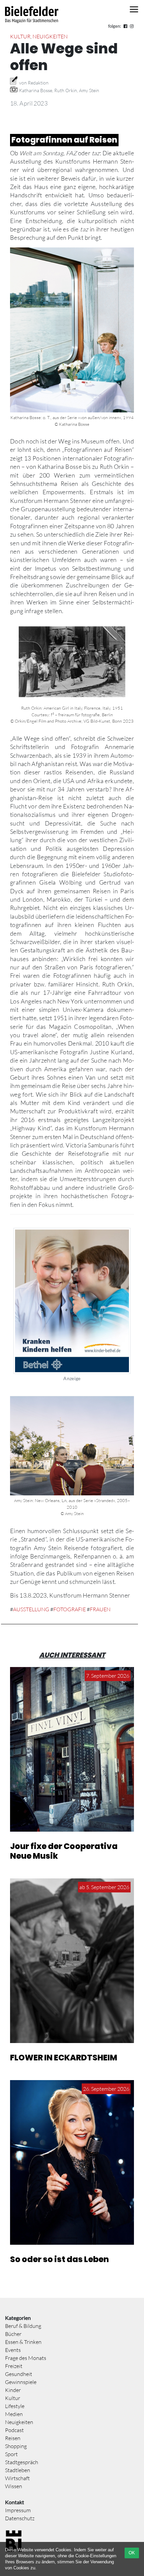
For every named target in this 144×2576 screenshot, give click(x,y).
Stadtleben (18, 2470)
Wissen (14, 2486)
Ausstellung (31, 1609)
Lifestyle (15, 2406)
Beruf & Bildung (23, 2326)
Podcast (14, 2430)
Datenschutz (20, 2518)
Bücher (13, 2334)
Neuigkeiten (50, 36)
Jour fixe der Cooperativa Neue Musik (64, 1851)
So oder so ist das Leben (59, 2259)
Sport (11, 2454)
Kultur (20, 36)
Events (13, 2350)
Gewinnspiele (21, 2382)
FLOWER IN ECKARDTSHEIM (64, 2058)
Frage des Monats (26, 2358)
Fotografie (69, 1609)
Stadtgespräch (22, 2462)
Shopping (16, 2446)
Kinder (13, 2390)
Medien (14, 2414)
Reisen (13, 2438)
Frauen (100, 1609)
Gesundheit (19, 2374)
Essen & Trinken (23, 2342)
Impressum (18, 2510)
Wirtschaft (17, 2478)
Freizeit (14, 2366)
